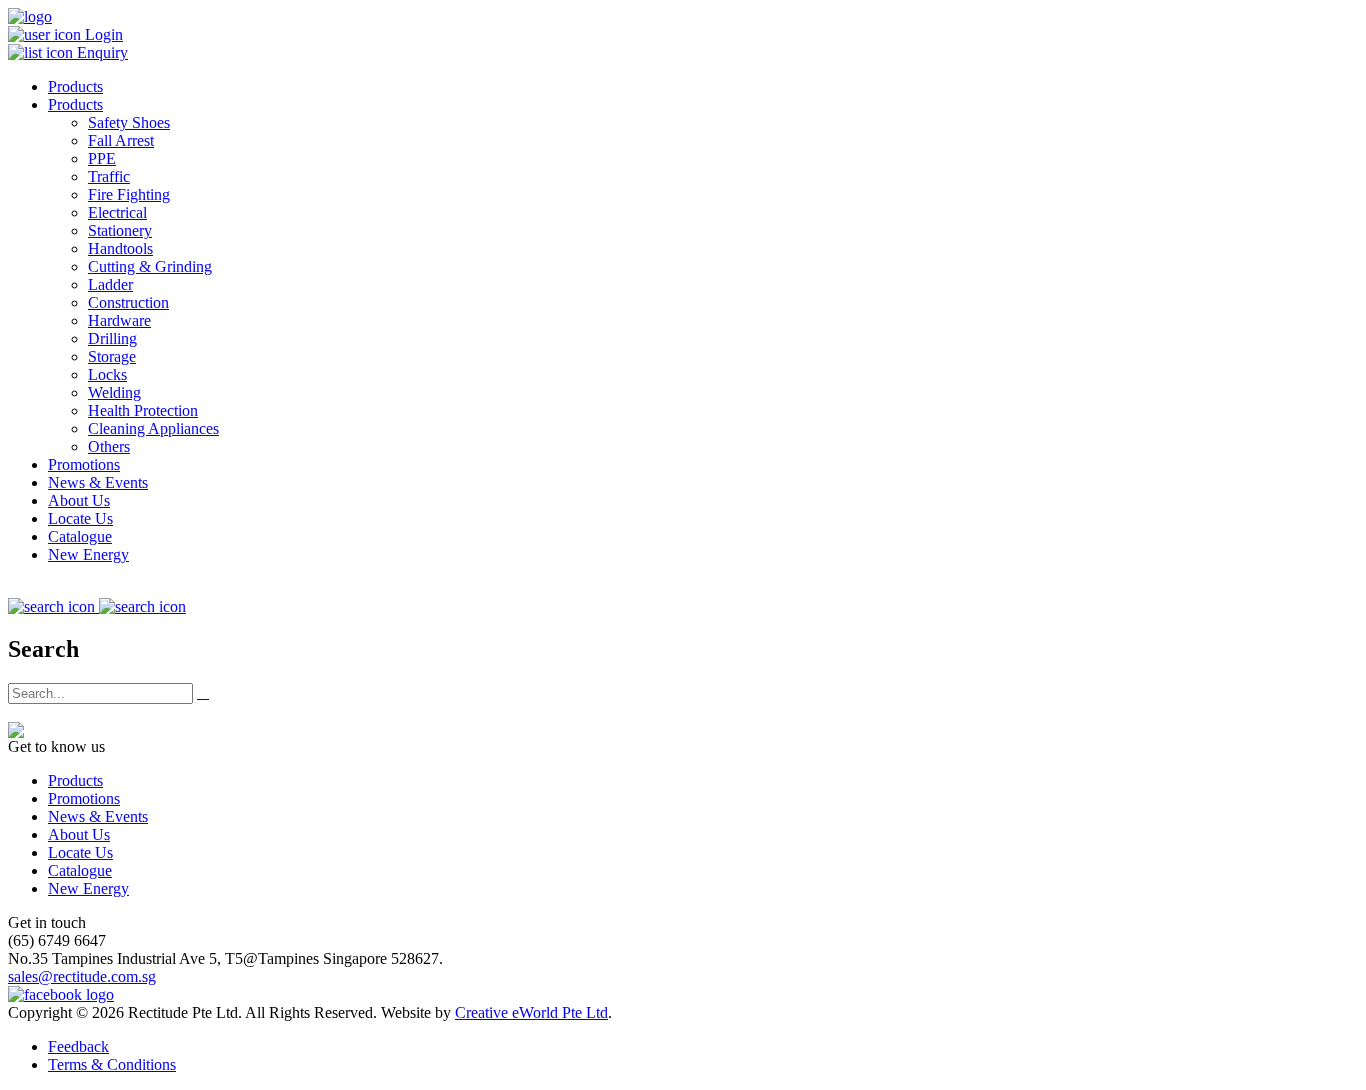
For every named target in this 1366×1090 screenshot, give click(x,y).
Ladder (110, 284)
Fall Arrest (121, 140)
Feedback (78, 1046)
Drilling (112, 338)
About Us (79, 500)
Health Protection (143, 410)
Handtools (120, 248)
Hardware (119, 320)
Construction (128, 302)
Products (75, 86)
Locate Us (80, 518)
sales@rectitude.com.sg (82, 976)
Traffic (109, 176)
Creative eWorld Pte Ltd (531, 1012)
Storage (112, 356)
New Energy (88, 554)
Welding (114, 392)
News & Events (98, 482)
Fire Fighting (129, 194)
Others (109, 446)
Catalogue (80, 536)
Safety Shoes (129, 122)
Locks (107, 374)
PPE (102, 158)
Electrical (117, 212)
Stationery (120, 230)
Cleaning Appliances (153, 428)
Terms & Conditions (112, 1064)
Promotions (84, 464)
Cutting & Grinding (150, 266)
